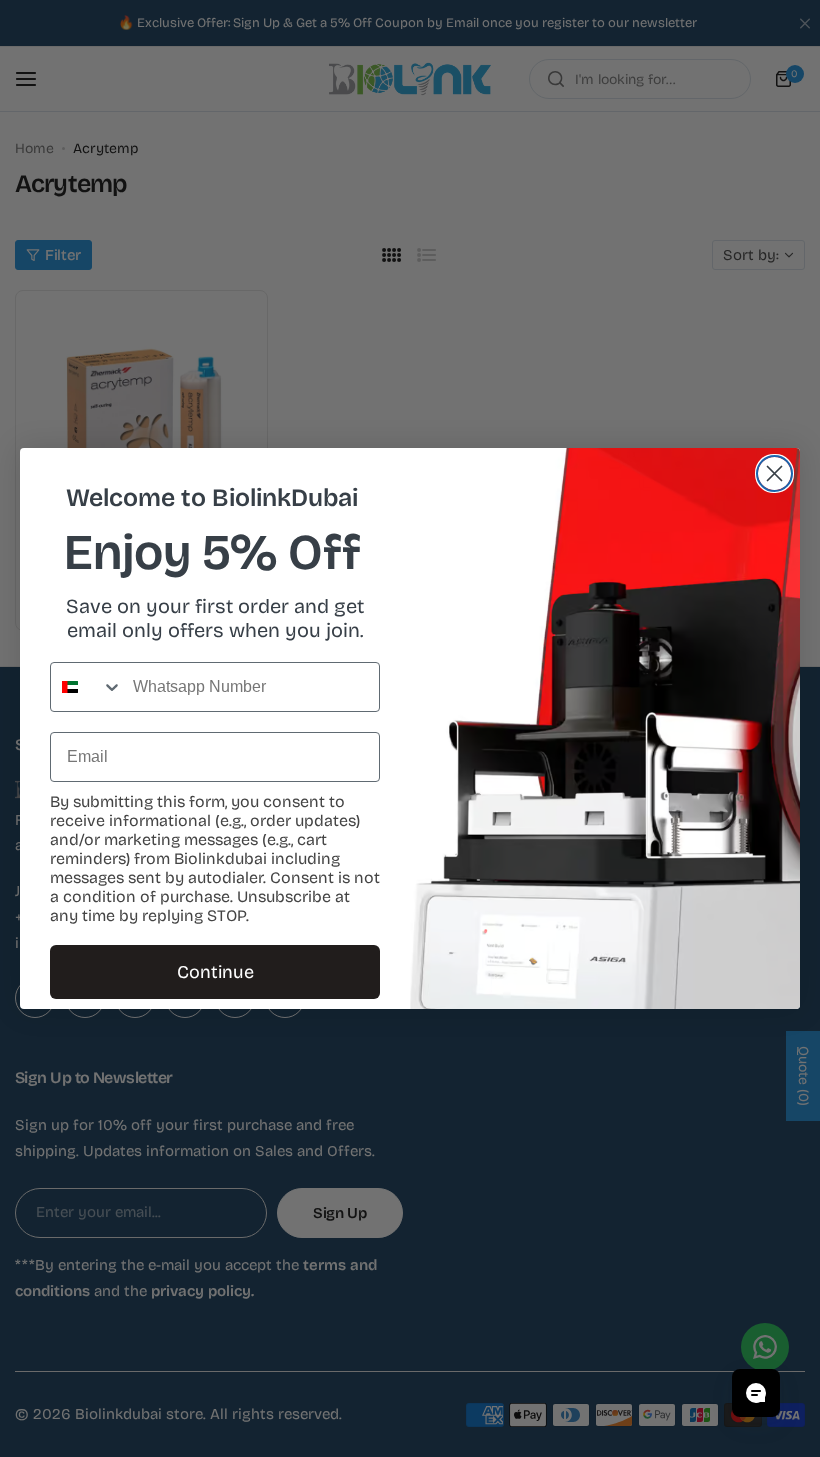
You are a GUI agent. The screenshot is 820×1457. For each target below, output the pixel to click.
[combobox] (87, 687)
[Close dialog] (774, 473)
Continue (215, 972)
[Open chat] (756, 1393)
